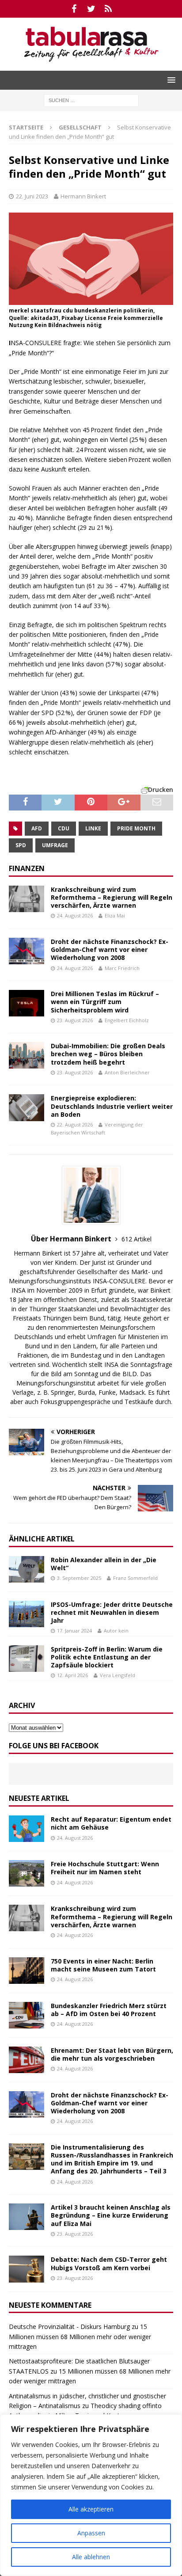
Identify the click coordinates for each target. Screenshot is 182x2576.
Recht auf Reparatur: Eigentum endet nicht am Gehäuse (111, 1823)
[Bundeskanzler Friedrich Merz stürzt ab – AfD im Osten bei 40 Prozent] (27, 2015)
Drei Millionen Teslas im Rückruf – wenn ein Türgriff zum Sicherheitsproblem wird (105, 1002)
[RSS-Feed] (108, 9)
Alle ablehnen (91, 2557)
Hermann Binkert (83, 196)
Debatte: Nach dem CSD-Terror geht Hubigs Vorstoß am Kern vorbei (109, 2263)
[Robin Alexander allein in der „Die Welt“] (27, 1569)
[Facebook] (74, 9)
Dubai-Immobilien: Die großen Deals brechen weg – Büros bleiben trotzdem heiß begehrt (108, 1054)
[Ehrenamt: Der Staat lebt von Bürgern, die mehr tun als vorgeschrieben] (27, 2060)
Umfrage (55, 845)
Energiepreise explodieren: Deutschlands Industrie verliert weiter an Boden (112, 1106)
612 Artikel (136, 1239)
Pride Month (136, 828)
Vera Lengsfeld (118, 1675)
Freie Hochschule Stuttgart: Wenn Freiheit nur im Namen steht (105, 1868)
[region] (91, 2495)
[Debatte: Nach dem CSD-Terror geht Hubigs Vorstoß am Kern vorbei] (27, 2269)
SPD (21, 845)
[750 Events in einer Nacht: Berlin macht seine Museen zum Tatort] (27, 1971)
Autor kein (116, 1630)
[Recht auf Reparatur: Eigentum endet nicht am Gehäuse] (27, 1829)
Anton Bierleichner (127, 1072)
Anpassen (91, 2533)
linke (93, 828)
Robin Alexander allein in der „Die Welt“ (104, 1564)
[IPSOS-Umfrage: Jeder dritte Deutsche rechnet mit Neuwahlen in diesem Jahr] (27, 1614)
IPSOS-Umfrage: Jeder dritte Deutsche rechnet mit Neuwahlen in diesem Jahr (112, 1612)
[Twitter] (91, 9)
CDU (64, 828)
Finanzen (27, 868)
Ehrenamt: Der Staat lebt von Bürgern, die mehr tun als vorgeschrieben (112, 2054)
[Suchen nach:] (91, 100)
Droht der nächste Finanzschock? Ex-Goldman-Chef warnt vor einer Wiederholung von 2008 (110, 949)
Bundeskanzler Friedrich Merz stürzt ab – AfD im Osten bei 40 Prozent (109, 2010)
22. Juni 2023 (32, 196)
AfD (37, 828)
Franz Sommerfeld (135, 1578)
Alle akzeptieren (91, 2509)
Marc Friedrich (122, 968)
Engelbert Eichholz (127, 1020)
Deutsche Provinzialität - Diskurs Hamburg (69, 2327)
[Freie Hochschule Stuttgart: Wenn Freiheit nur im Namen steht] (27, 1873)
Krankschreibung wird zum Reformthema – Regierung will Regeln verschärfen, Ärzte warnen (112, 897)
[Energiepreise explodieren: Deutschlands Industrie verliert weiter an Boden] (27, 1107)
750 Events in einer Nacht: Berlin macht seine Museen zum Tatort (103, 1965)
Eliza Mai (115, 915)
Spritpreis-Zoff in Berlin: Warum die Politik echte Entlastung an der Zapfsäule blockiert (107, 1657)
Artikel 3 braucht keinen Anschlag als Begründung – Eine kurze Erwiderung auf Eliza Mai (111, 2215)
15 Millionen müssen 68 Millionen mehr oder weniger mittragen (80, 2336)
